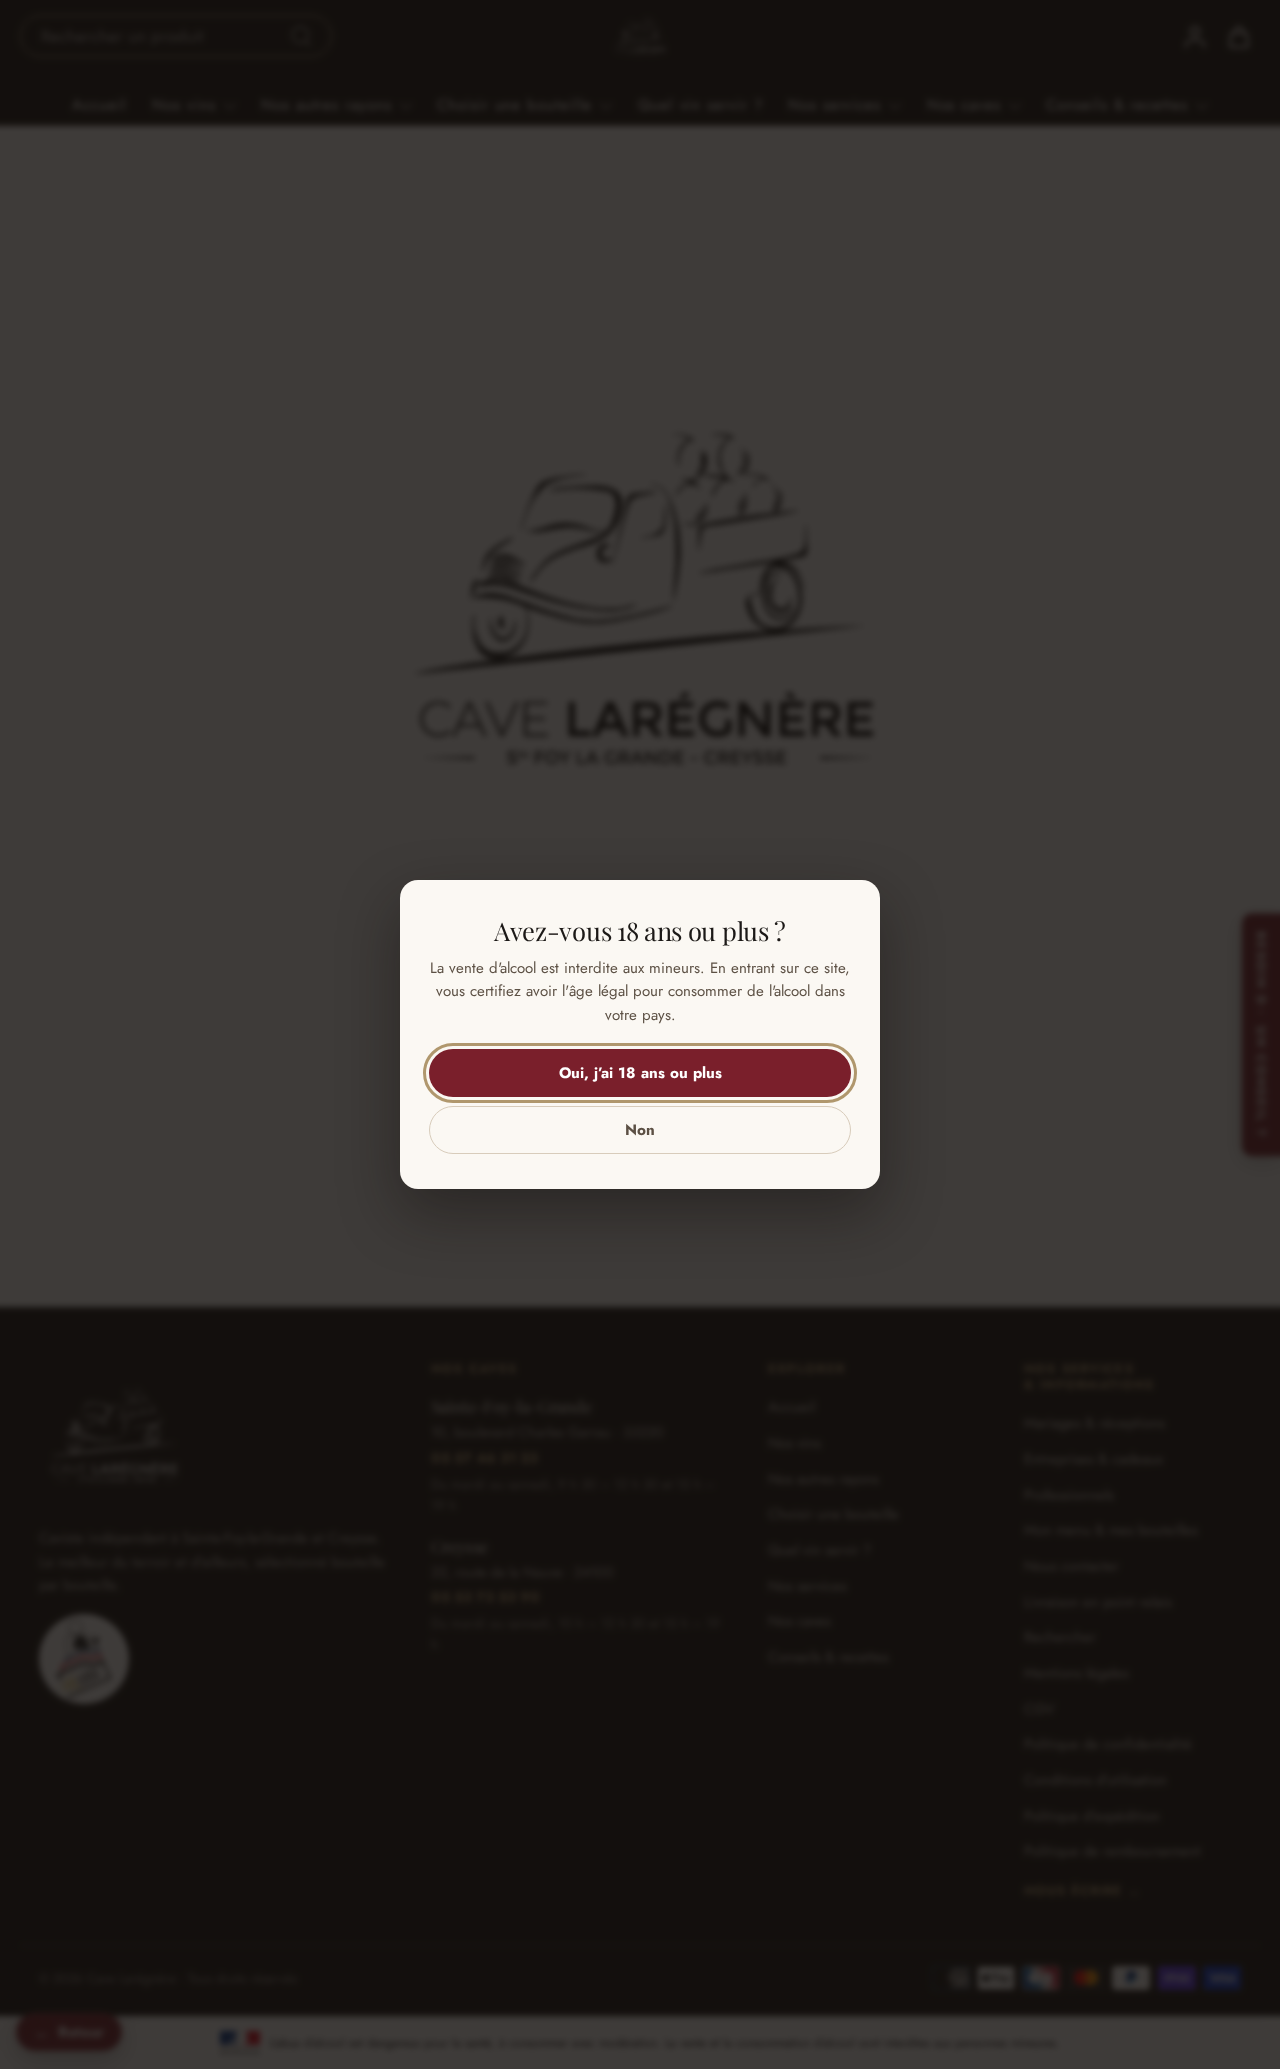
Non (640, 1130)
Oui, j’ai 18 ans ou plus (640, 1073)
